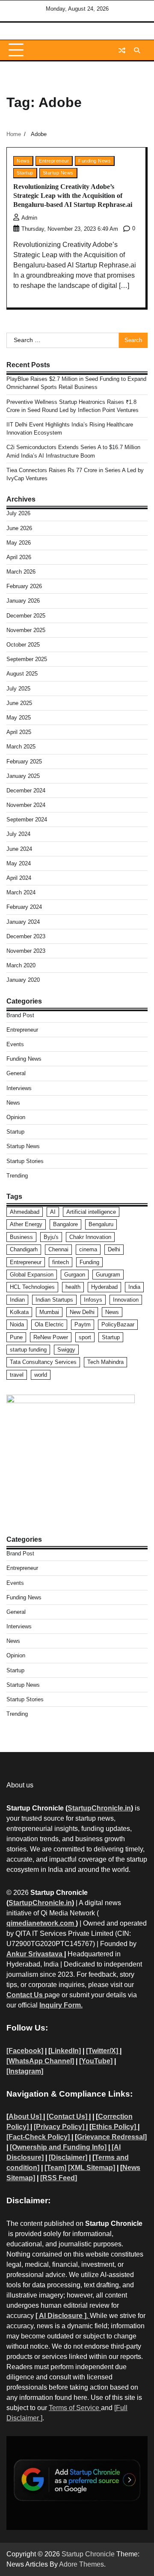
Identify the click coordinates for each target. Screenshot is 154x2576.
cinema (88, 1249)
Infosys (93, 1300)
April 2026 (19, 557)
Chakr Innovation (90, 1237)
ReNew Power (51, 1337)
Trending (17, 1176)
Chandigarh (24, 1249)
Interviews (19, 1088)
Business (21, 1237)
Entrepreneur (54, 161)
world (41, 1375)
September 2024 (27, 820)
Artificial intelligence (91, 1212)
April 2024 (19, 878)
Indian (17, 1300)
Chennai (58, 1249)
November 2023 (26, 951)
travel (17, 1375)
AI (53, 1212)
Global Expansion (32, 1275)
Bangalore (65, 1224)
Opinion (16, 1117)
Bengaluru (101, 1224)
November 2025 (26, 630)
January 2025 (23, 776)
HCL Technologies (32, 1287)
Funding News (95, 161)
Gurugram (108, 1275)
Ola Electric (49, 1324)
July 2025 (18, 689)
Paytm (83, 1324)
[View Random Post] (122, 50)
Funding (89, 1262)
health (73, 1287)
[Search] (137, 50)
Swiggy (66, 1350)
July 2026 (18, 513)
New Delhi (82, 1312)
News (23, 161)
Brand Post (20, 1015)
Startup (25, 173)
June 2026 (19, 528)
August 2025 (22, 674)
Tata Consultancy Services (43, 1362)
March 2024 (21, 892)
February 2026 (24, 586)
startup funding (28, 1350)
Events (15, 1044)
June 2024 (19, 849)
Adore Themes (81, 2564)
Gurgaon (75, 1275)
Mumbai (49, 1312)
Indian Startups (54, 1300)
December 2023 (26, 936)
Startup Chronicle (88, 2554)
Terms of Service (75, 2408)
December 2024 (26, 790)
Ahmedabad (25, 1212)
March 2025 (21, 747)
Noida (17, 1324)
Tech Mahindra (105, 1362)
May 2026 (19, 543)
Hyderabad (104, 1287)
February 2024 (24, 907)
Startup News (58, 173)
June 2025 (19, 703)
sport (85, 1337)
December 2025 (26, 616)
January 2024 (23, 922)
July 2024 (18, 834)
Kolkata (19, 1312)
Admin (29, 218)
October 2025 (23, 645)
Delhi (114, 1249)
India (134, 1287)
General (16, 1073)
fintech (61, 1262)
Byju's (51, 1237)
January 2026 (23, 601)
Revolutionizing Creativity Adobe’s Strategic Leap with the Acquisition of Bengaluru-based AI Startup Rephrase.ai (73, 196)
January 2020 (23, 980)
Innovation (126, 1300)
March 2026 (21, 572)
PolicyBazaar (118, 1324)
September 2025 (27, 659)
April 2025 (19, 732)
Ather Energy (26, 1224)
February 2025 (24, 761)
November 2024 (26, 805)
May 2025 (19, 718)
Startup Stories (25, 1161)
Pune (16, 1337)
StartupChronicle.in (99, 1808)
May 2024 (19, 863)
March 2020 (21, 965)
